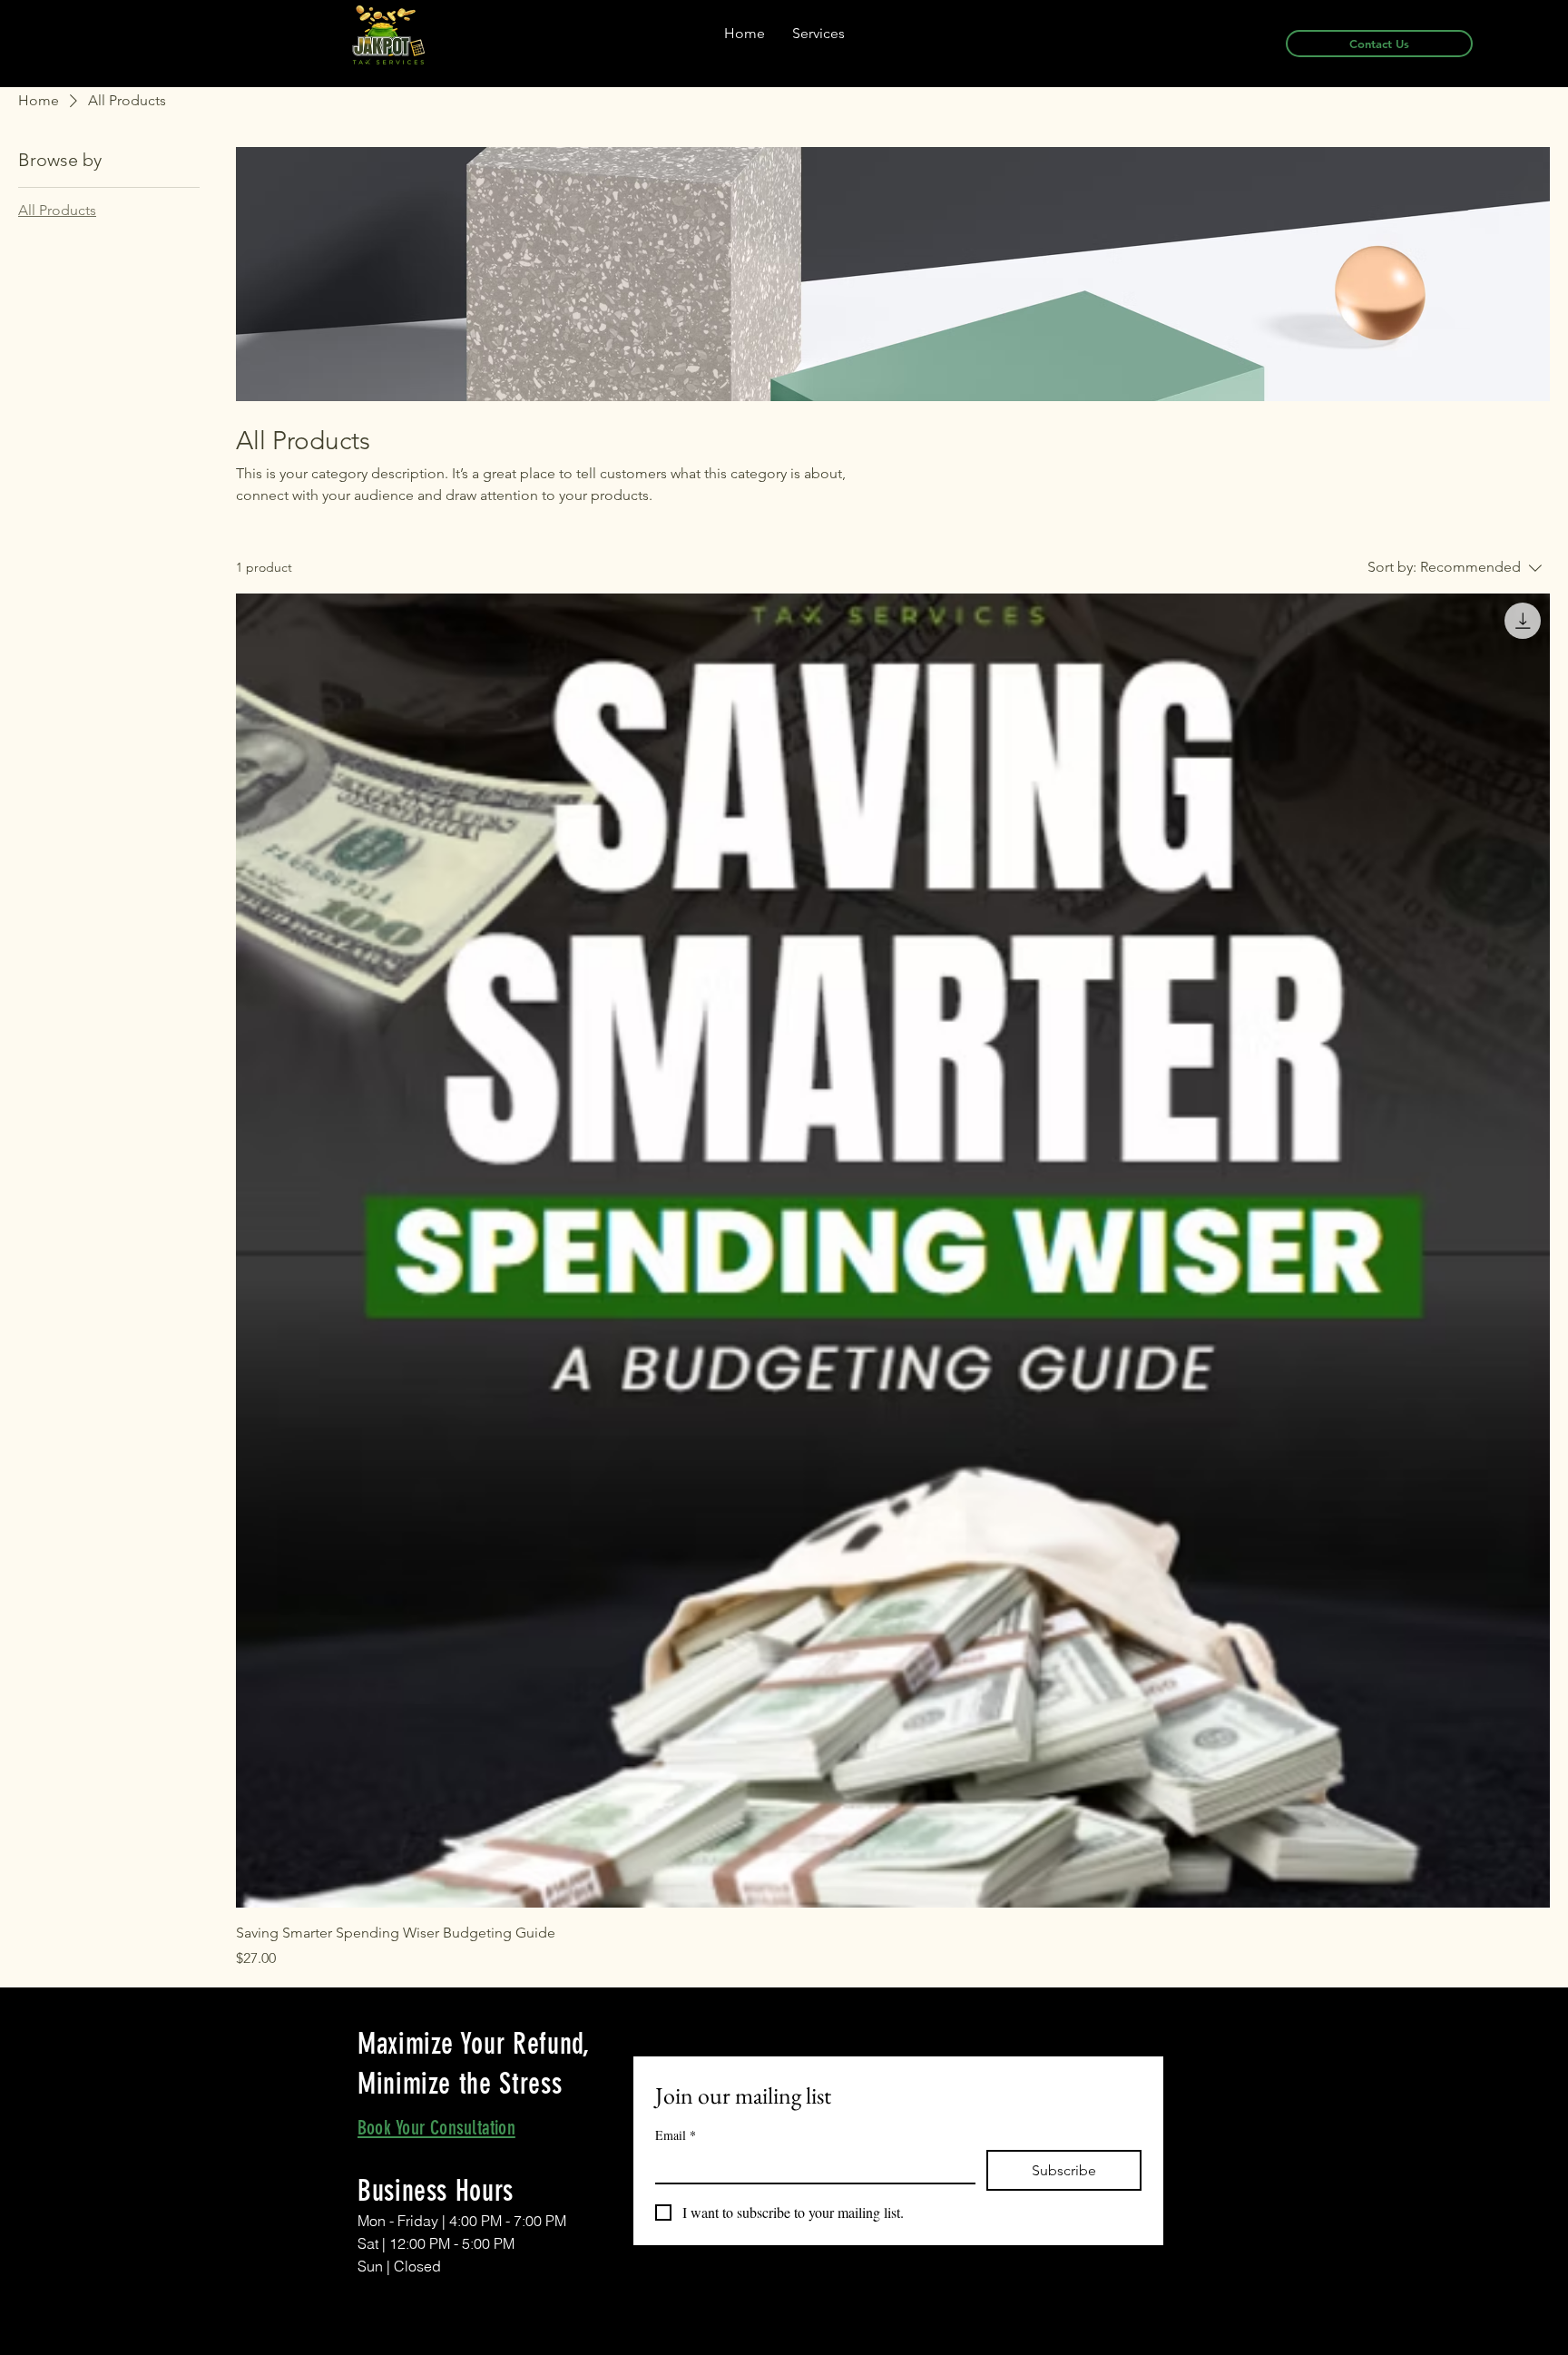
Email (676, 2135)
